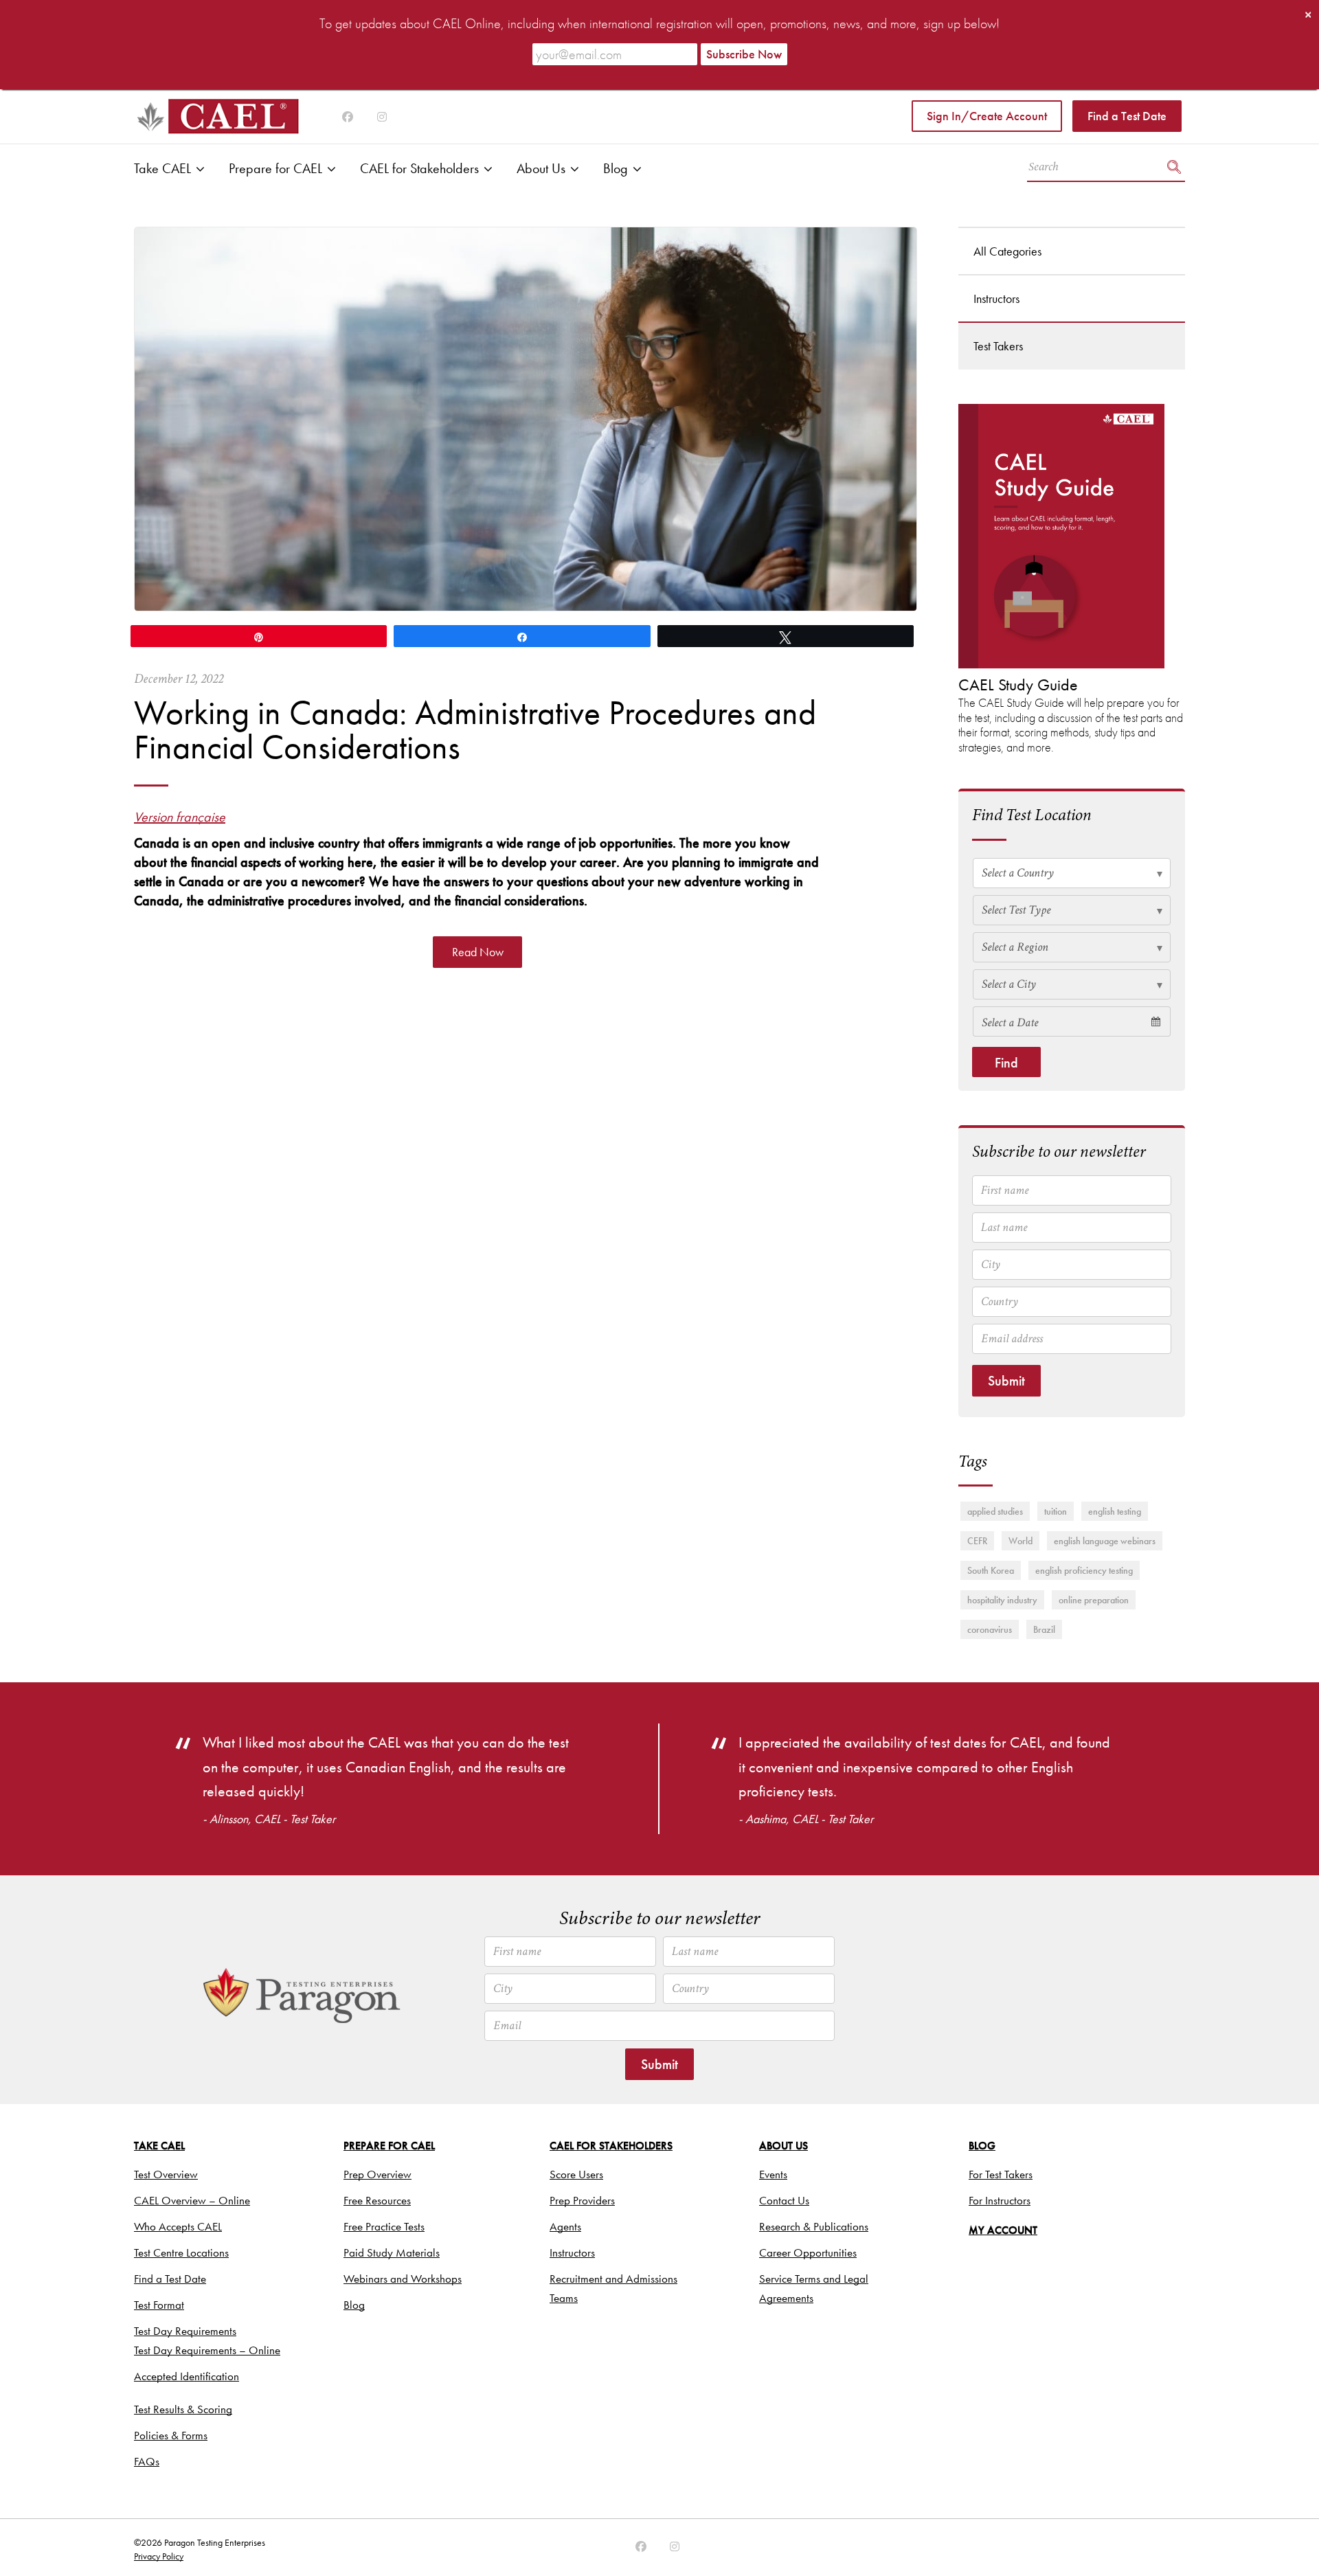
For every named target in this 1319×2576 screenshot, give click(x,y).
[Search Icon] (1174, 169)
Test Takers (998, 346)
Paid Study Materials (392, 2252)
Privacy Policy (159, 2556)
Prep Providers (582, 2200)
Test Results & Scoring (183, 2409)
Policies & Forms (171, 2435)
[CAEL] (216, 116)
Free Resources (377, 2200)
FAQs (147, 2461)
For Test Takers (1001, 2174)
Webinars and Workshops (403, 2279)
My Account (1003, 2230)
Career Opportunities (808, 2252)
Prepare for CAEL (275, 168)
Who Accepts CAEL (178, 2226)
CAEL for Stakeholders (419, 168)
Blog (616, 168)
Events (773, 2174)
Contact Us (784, 2200)
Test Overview (166, 2174)
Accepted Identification (187, 2376)
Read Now (478, 952)
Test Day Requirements (185, 2331)
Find (1006, 1063)
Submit (1006, 1381)
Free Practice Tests (384, 2226)
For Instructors (1000, 2200)
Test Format (159, 2305)
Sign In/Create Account (987, 116)
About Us (541, 168)
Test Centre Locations (181, 2252)
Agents (565, 2226)
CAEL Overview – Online (192, 2200)
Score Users (576, 2174)
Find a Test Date (1127, 116)
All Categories (1007, 251)
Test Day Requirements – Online (207, 2350)
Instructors (996, 298)
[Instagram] (348, 117)
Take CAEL (162, 168)
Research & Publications (814, 2226)
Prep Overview (377, 2174)
